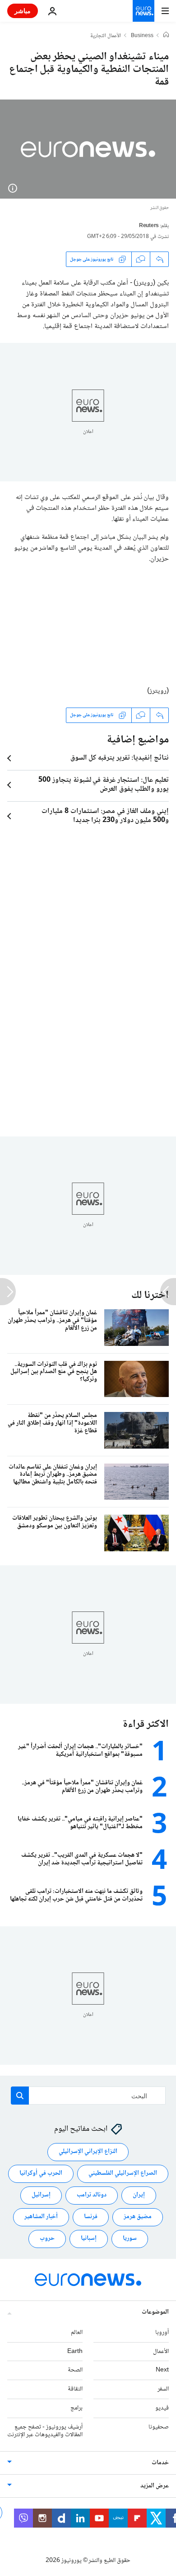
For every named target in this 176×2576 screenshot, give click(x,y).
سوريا (130, 2239)
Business (142, 36)
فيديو (162, 2408)
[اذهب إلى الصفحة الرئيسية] (144, 11)
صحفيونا (159, 2427)
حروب (47, 2239)
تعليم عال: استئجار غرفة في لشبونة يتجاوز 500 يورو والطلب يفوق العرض (104, 785)
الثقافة (75, 2390)
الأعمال (161, 2352)
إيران (139, 2196)
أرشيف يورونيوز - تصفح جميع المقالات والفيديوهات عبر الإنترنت (45, 2431)
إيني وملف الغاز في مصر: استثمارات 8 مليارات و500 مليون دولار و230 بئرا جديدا (105, 816)
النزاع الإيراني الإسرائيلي (88, 2152)
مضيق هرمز (138, 2217)
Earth (75, 2352)
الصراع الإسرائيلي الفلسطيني (123, 2174)
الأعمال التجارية (106, 36)
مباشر (23, 11)
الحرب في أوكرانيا (41, 2174)
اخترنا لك (150, 1295)
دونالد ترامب (92, 2196)
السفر (163, 2390)
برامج (76, 2408)
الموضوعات (155, 2312)
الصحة (75, 2371)
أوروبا (162, 2333)
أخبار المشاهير (41, 2217)
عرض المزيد (155, 2486)
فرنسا (91, 2217)
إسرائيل (41, 2196)
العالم (77, 2333)
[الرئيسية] (166, 36)
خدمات (160, 2463)
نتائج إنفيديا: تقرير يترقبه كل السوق (120, 758)
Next (162, 2371)
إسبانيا (89, 2239)
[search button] (20, 2096)
